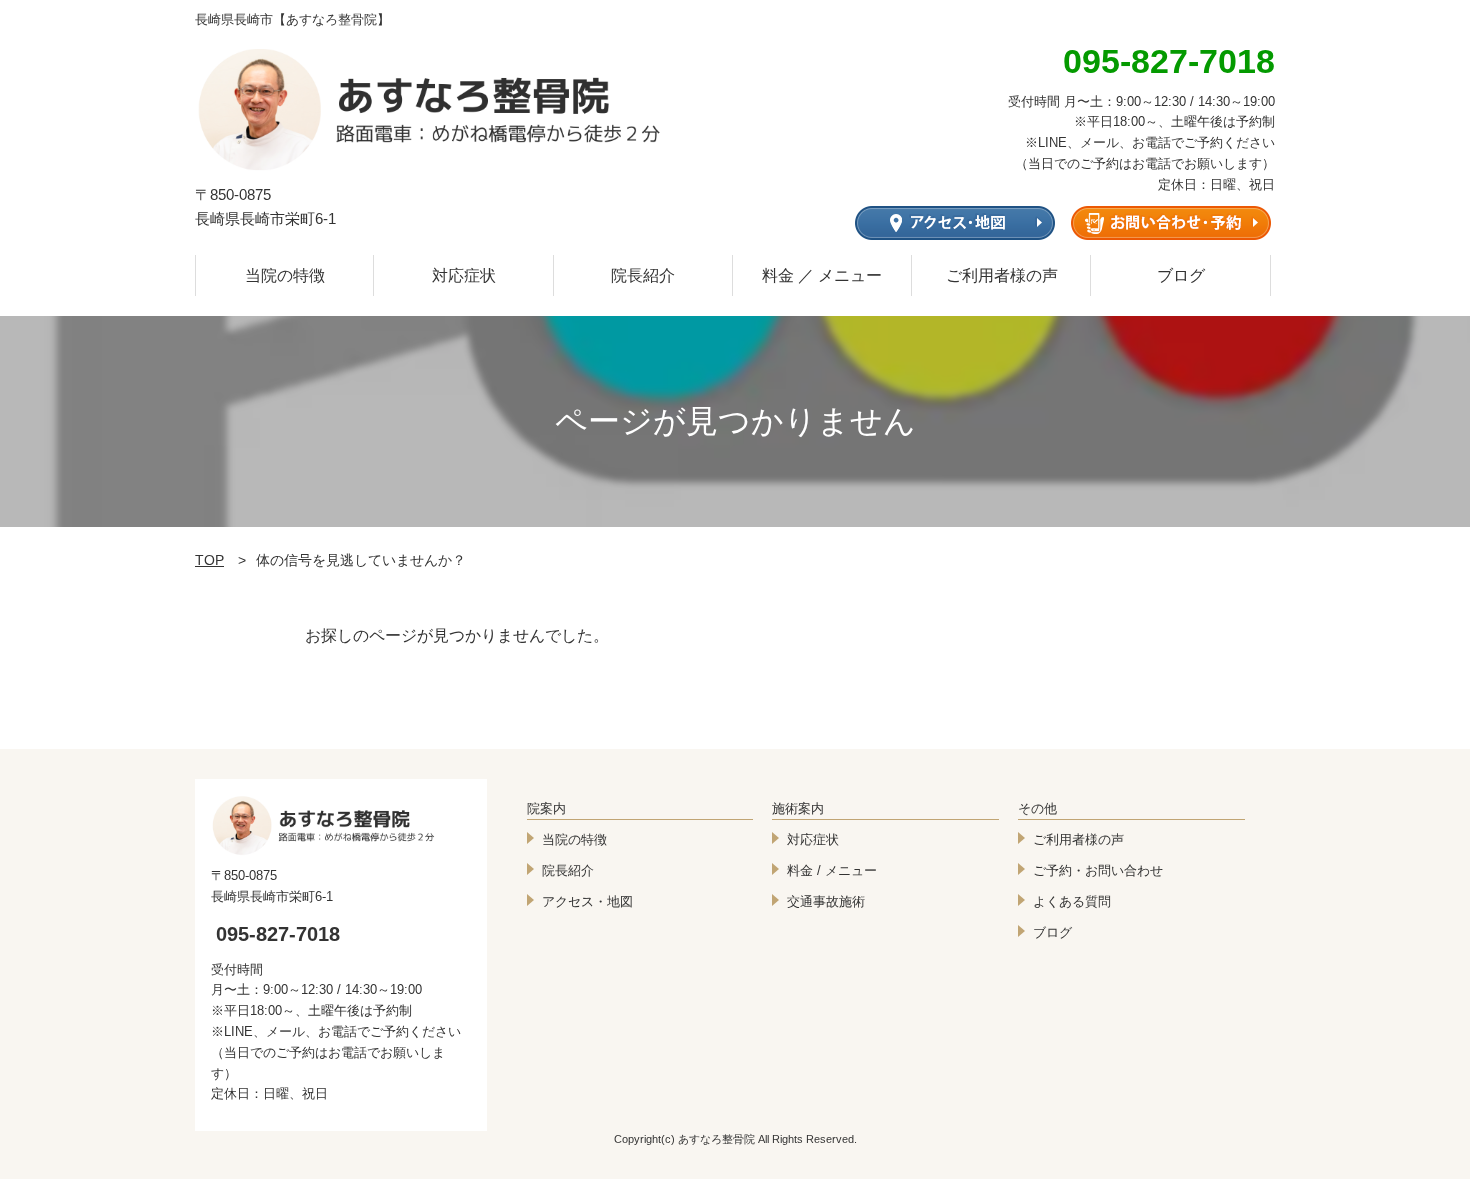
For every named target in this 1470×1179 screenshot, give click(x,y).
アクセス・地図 (587, 901)
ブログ (1181, 275)
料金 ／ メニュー (822, 275)
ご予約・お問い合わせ (1098, 870)
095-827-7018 (278, 934)
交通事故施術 (826, 901)
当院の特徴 (285, 275)
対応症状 (464, 275)
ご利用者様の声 (1002, 275)
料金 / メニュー (832, 870)
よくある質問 (1072, 901)
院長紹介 (643, 275)
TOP (209, 560)
